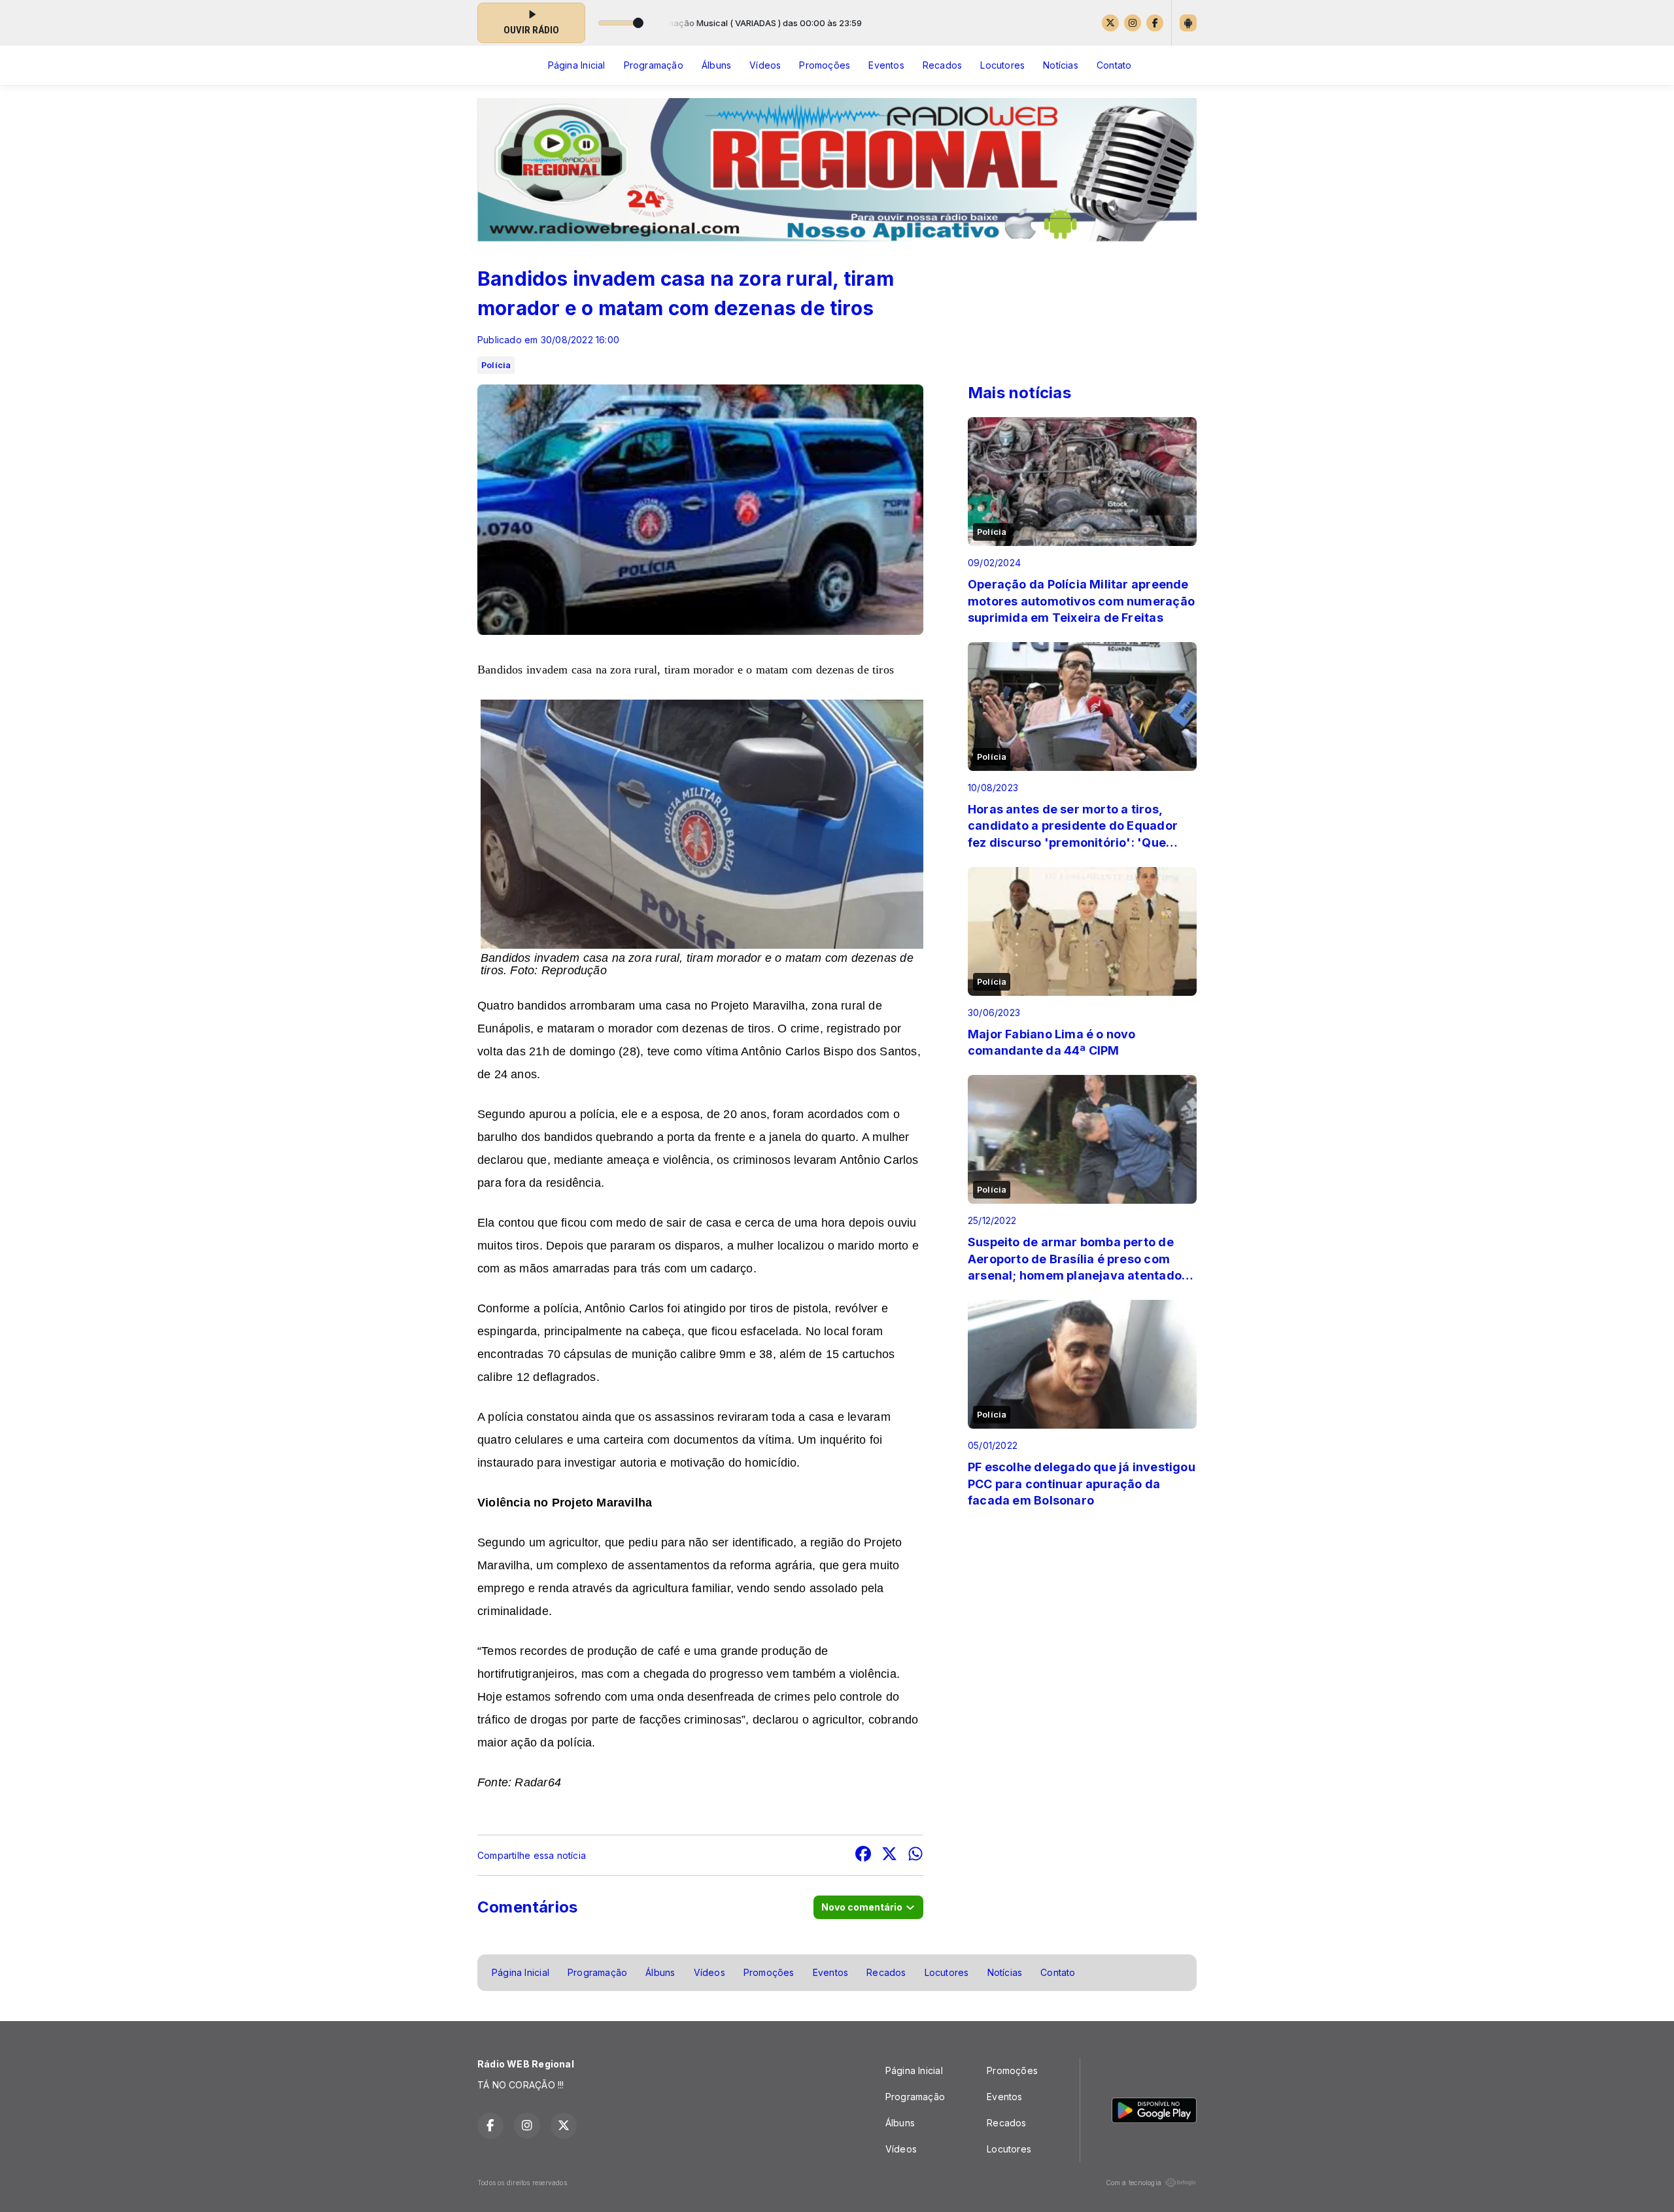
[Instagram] (1133, 23)
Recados (942, 65)
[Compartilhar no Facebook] (863, 1855)
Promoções (825, 65)
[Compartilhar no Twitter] (889, 1855)
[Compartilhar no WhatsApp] (915, 1855)
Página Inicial (577, 65)
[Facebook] (1155, 23)
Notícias (1061, 65)
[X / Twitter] (1110, 23)
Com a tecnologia (1134, 2183)
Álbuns (716, 65)
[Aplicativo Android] (1188, 23)
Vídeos (765, 65)
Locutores (1002, 65)
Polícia (496, 365)
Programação (654, 65)
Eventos (886, 65)
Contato (1114, 65)
